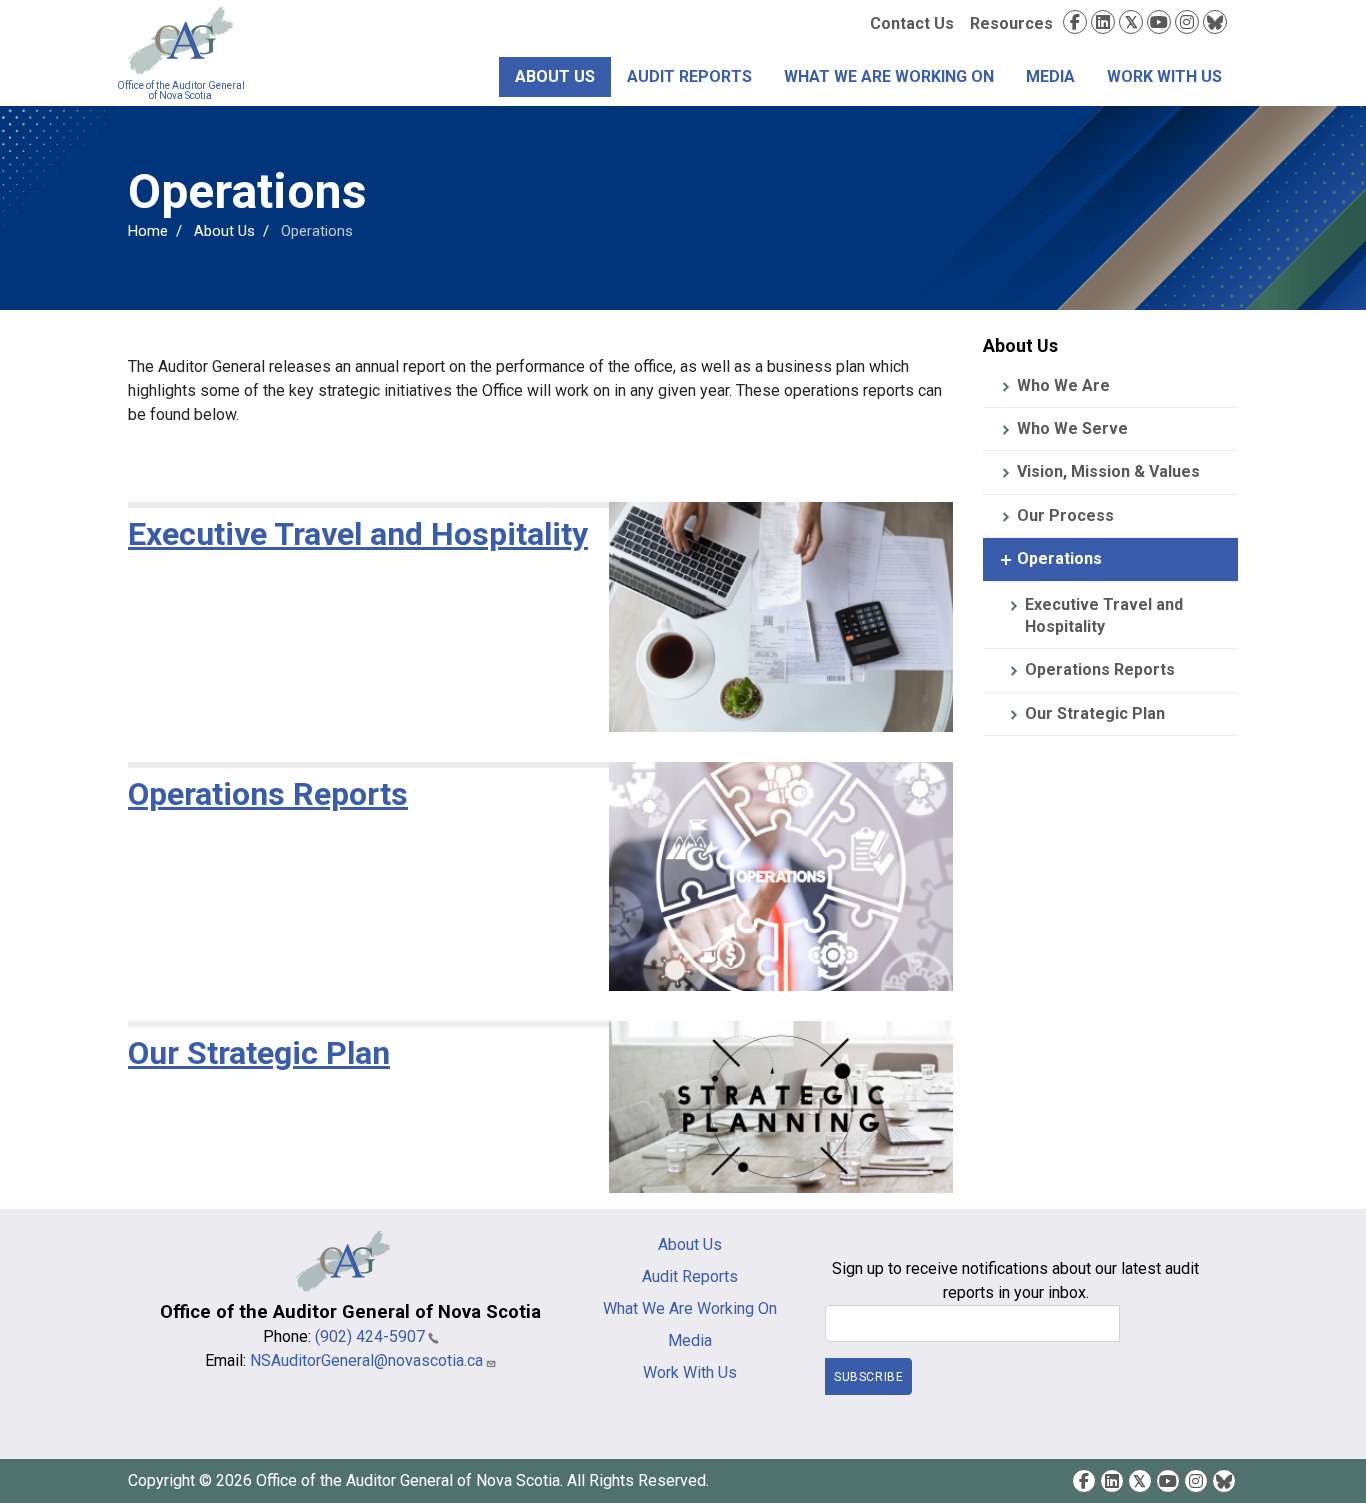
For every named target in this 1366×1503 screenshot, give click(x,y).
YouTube (1159, 22)
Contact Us (912, 23)
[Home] (180, 41)
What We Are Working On (889, 76)
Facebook (1075, 22)
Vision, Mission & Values (1108, 471)
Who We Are (1063, 385)
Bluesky (1215, 22)
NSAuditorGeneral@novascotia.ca (366, 1360)
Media (1050, 76)
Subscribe (868, 1377)
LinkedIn (1103, 22)
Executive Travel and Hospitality (1104, 615)
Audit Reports (689, 76)
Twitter (1131, 22)
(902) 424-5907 (370, 1336)
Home (148, 231)
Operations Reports (1100, 669)
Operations (1059, 558)
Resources (1011, 23)
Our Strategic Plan (1095, 713)
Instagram (1187, 22)
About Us (555, 76)
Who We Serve (1072, 428)
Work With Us (1164, 76)
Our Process (1065, 515)
